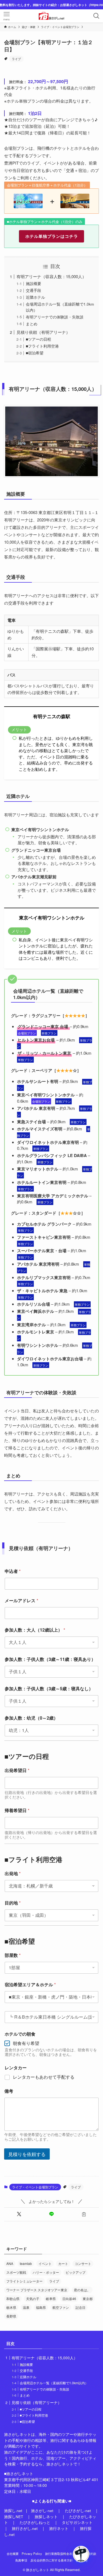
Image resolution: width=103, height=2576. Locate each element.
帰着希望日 (17, 1810)
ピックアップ (76, 2272)
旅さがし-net (42, 2511)
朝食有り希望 (26, 2043)
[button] (19, 2214)
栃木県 (11, 2307)
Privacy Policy (32, 2554)
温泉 (26, 2307)
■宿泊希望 (35, 353)
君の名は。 (82, 2290)
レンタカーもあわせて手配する (44, 2077)
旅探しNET (14, 2517)
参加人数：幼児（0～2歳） (31, 1718)
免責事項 (21, 2560)
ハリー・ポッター (46, 2272)
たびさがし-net (78, 2511)
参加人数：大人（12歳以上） (35, 1630)
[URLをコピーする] (84, 2214)
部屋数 (13, 1955)
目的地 (13, 1903)
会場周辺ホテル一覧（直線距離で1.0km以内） (54, 2383)
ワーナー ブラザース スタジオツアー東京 (37, 2290)
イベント (45, 2263)
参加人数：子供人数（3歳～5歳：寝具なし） (49, 1688)
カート (63, 2263)
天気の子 (33, 2299)
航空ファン (61, 2307)
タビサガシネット (77, 2522)
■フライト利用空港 (42, 346)
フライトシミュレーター (24, 2281)
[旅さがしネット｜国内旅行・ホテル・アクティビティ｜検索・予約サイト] (52, 16)
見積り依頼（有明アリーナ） (43, 332)
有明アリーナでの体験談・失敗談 (55, 317)
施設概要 (34, 283)
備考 (9, 2091)
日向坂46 (69, 2299)
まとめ (32, 324)
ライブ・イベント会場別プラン (35, 2187)
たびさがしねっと (35, 2522)
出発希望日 (17, 1770)
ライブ (16, 59)
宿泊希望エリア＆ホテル (30, 1984)
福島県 (41, 2307)
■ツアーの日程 (38, 339)
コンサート (83, 2263)
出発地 (13, 1873)
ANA (10, 2263)
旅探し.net (13, 2511)
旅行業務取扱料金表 (59, 2554)
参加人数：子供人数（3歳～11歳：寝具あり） (50, 1659)
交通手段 (34, 290)
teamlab (26, 2263)
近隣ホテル (35, 297)
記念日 (80, 2307)
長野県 (11, 2316)
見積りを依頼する (27, 2154)
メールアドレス (21, 1600)
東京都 (88, 2299)
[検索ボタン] (96, 16)
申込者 (13, 1571)
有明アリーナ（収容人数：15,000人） (51, 276)
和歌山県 (13, 2299)
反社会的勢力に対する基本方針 (52, 2560)
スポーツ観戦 (16, 2272)
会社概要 (13, 2554)
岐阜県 (51, 2299)
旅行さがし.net (25, 2528)
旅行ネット (59, 2528)
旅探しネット (46, 2517)
